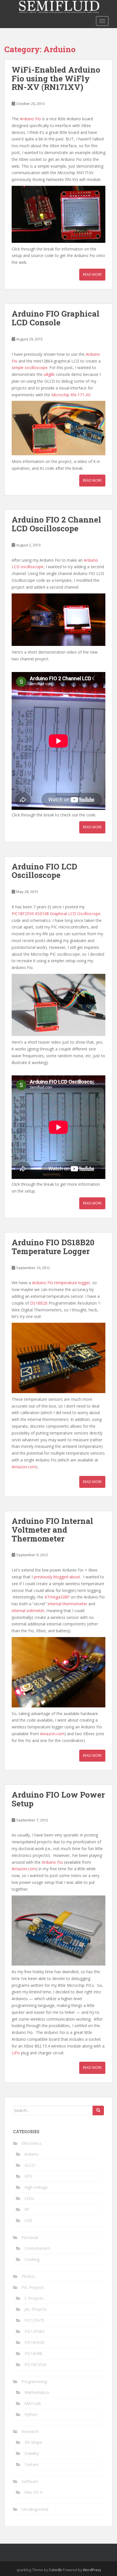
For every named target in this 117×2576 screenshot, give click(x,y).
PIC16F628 (34, 2342)
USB (28, 2220)
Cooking (32, 2259)
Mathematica (37, 2392)
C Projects (34, 2298)
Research (30, 2431)
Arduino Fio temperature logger (61, 1283)
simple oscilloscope (30, 367)
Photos (28, 2276)
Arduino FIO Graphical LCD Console (56, 318)
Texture (32, 2464)
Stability (32, 2453)
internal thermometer (67, 1604)
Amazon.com (24, 1467)
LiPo (16, 2053)
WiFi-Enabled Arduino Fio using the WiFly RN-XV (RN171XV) (56, 78)
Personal (30, 2237)
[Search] (98, 2110)
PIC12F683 (34, 2331)
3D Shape (33, 2442)
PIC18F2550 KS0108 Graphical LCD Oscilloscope (56, 914)
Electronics (32, 2143)
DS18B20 (39, 1303)
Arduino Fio (30, 119)
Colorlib (55, 2570)
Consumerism (37, 2248)
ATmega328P (57, 1597)
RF (27, 2209)
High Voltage (36, 2187)
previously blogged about (57, 1577)
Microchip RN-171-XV (71, 395)
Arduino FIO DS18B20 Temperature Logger (53, 1247)
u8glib (49, 374)
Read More (92, 274)
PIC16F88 (33, 2353)
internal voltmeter (28, 1611)
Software (30, 2481)
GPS (28, 2176)
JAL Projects (36, 2309)
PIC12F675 (34, 2320)
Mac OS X (33, 2492)
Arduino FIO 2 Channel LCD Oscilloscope (56, 524)
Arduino (32, 2154)
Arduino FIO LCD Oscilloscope (44, 871)
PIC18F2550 (35, 2365)
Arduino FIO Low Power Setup (58, 1799)
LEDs (29, 2198)
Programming (34, 2382)
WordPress (92, 2570)
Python (31, 2414)
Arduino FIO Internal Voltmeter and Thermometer (52, 1530)
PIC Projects (33, 2287)
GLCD (30, 2165)
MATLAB (33, 2403)
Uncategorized (35, 2509)
